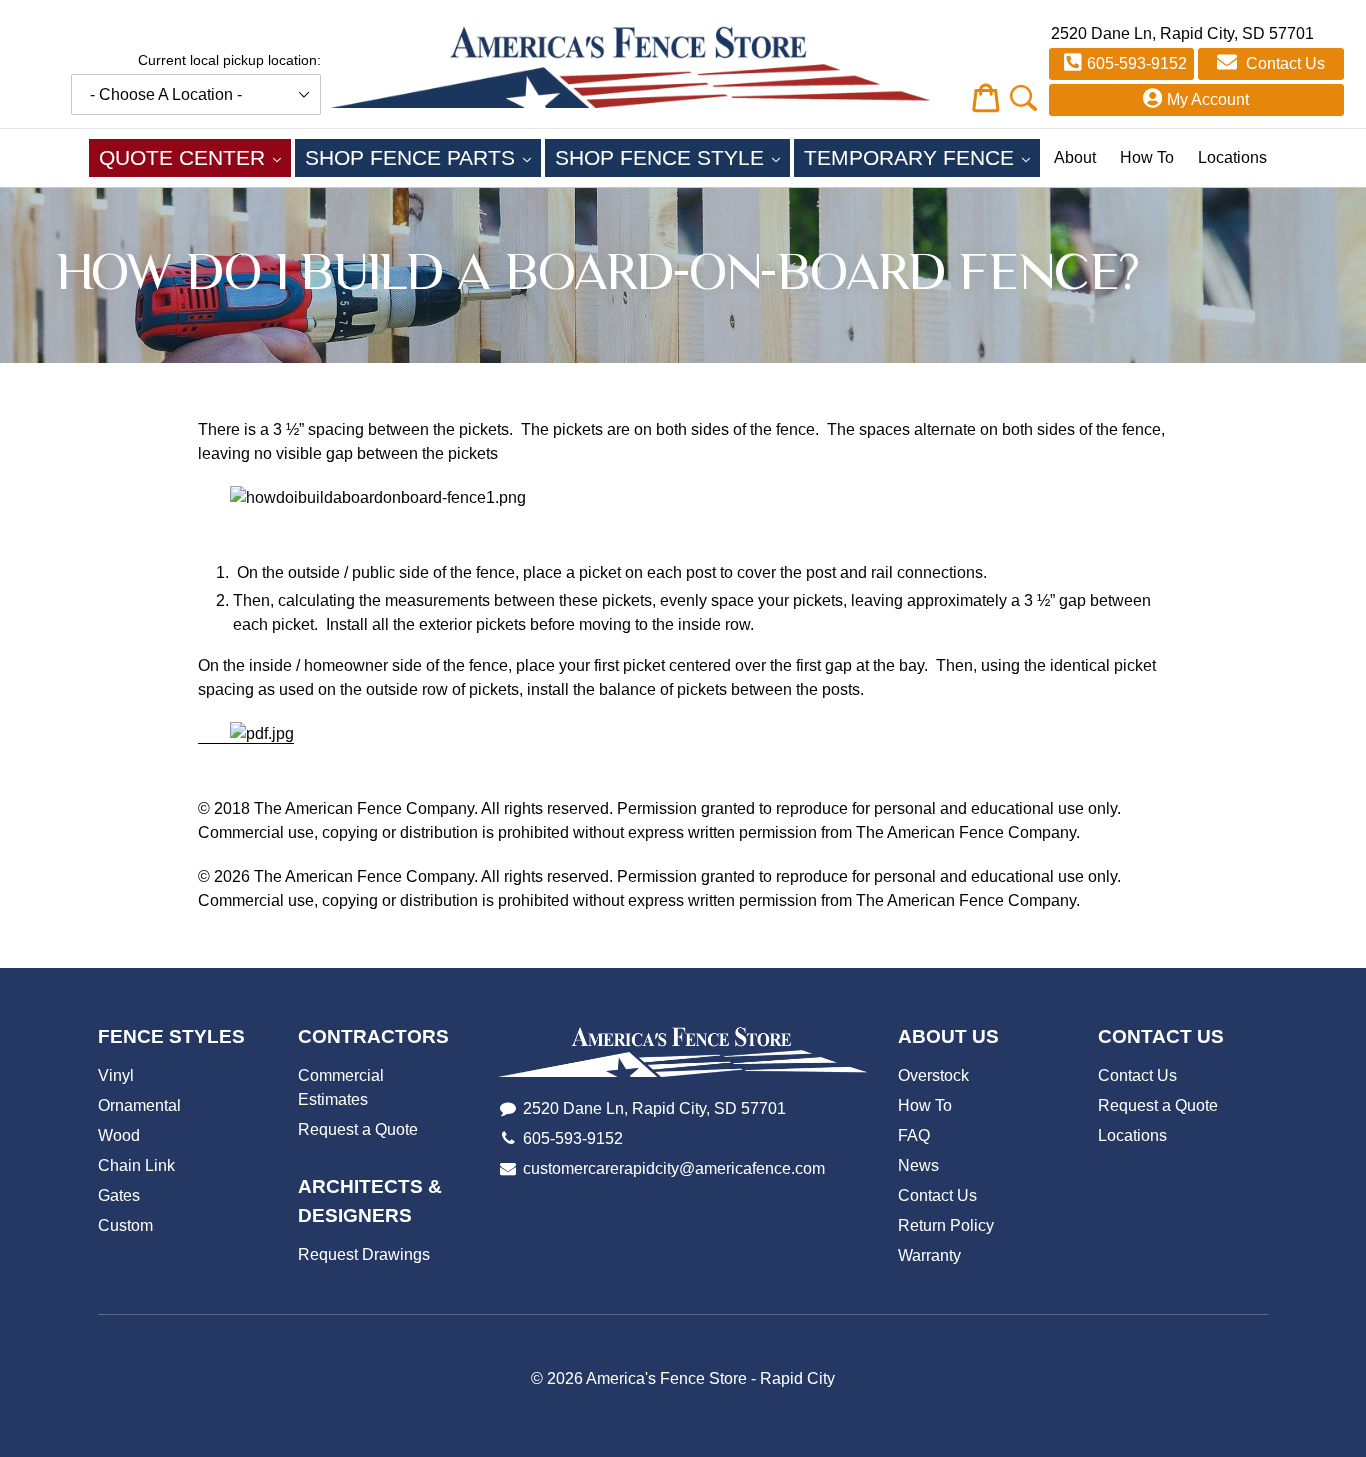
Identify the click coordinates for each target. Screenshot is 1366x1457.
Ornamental (139, 1105)
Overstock (933, 1075)
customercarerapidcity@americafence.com (674, 1168)
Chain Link (136, 1165)
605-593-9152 (1137, 63)
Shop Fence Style (672, 157)
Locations (1232, 157)
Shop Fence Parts (423, 157)
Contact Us (1283, 63)
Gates (119, 1195)
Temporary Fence (922, 157)
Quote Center (195, 157)
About (1075, 157)
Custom (125, 1225)
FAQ (914, 1135)
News (918, 1165)
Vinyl (116, 1075)
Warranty (929, 1255)
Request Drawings (364, 1254)
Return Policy (946, 1225)
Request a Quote (358, 1129)
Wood (119, 1135)
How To (1147, 157)
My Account (1208, 99)
